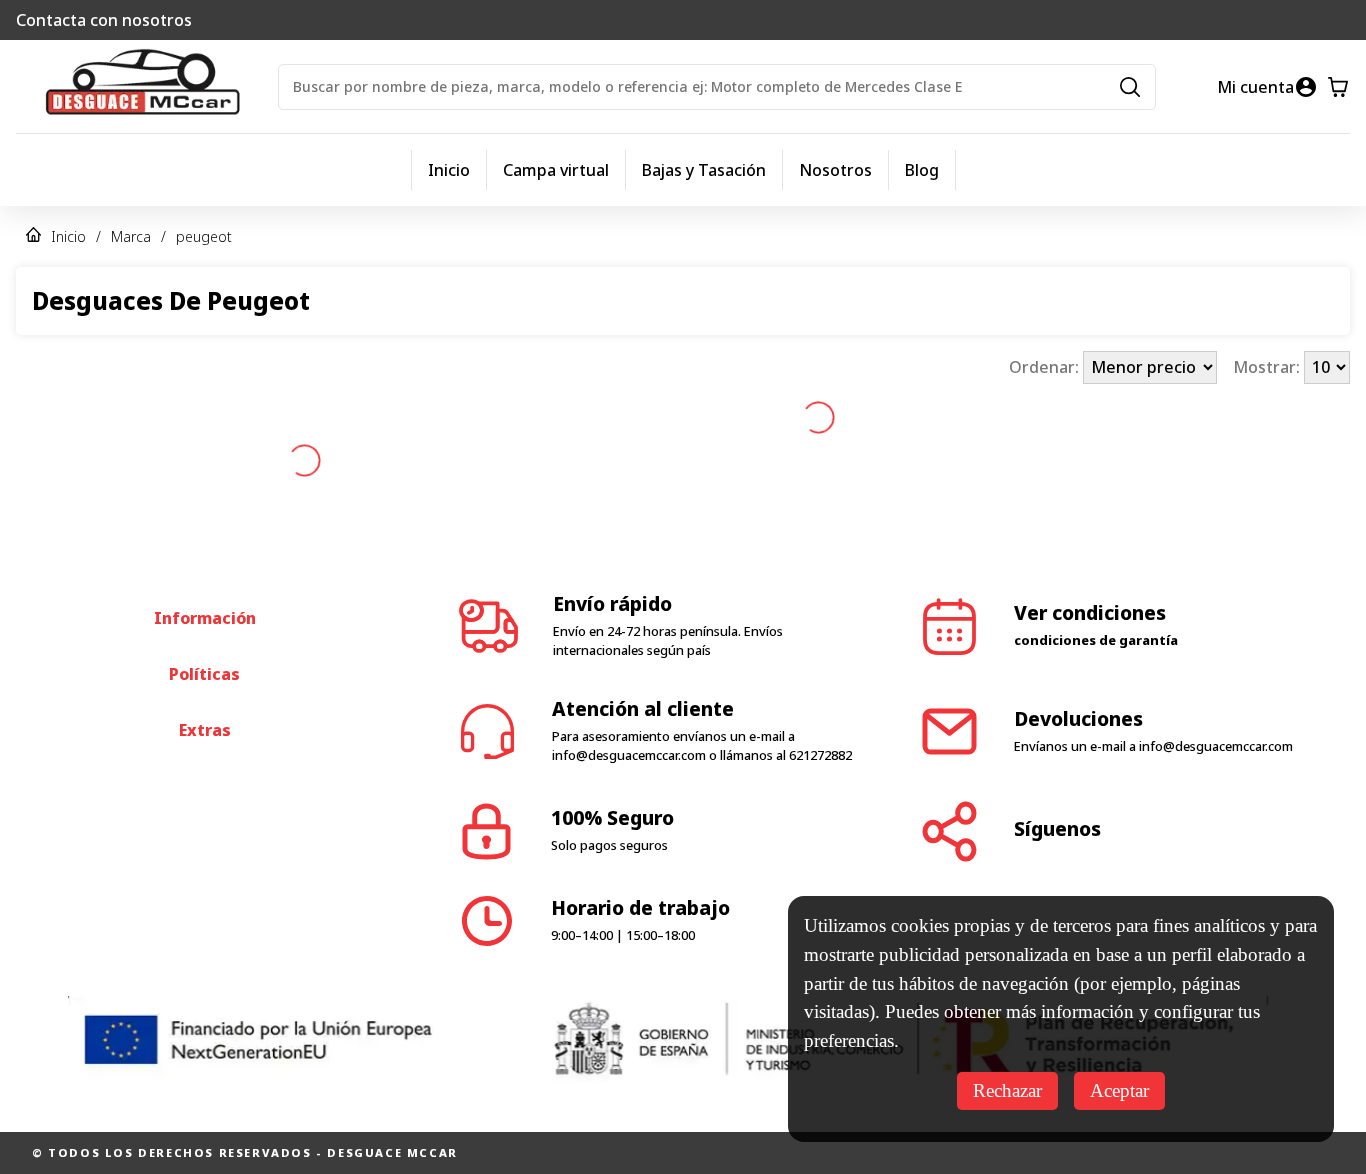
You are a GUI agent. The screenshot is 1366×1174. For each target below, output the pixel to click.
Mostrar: (1268, 367)
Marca (131, 236)
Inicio (449, 170)
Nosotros (835, 170)
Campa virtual (556, 170)
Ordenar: (1046, 367)
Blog (922, 170)
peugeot (204, 236)
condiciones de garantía (1096, 562)
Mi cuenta (1255, 87)
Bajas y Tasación (704, 170)
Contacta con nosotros (104, 20)
